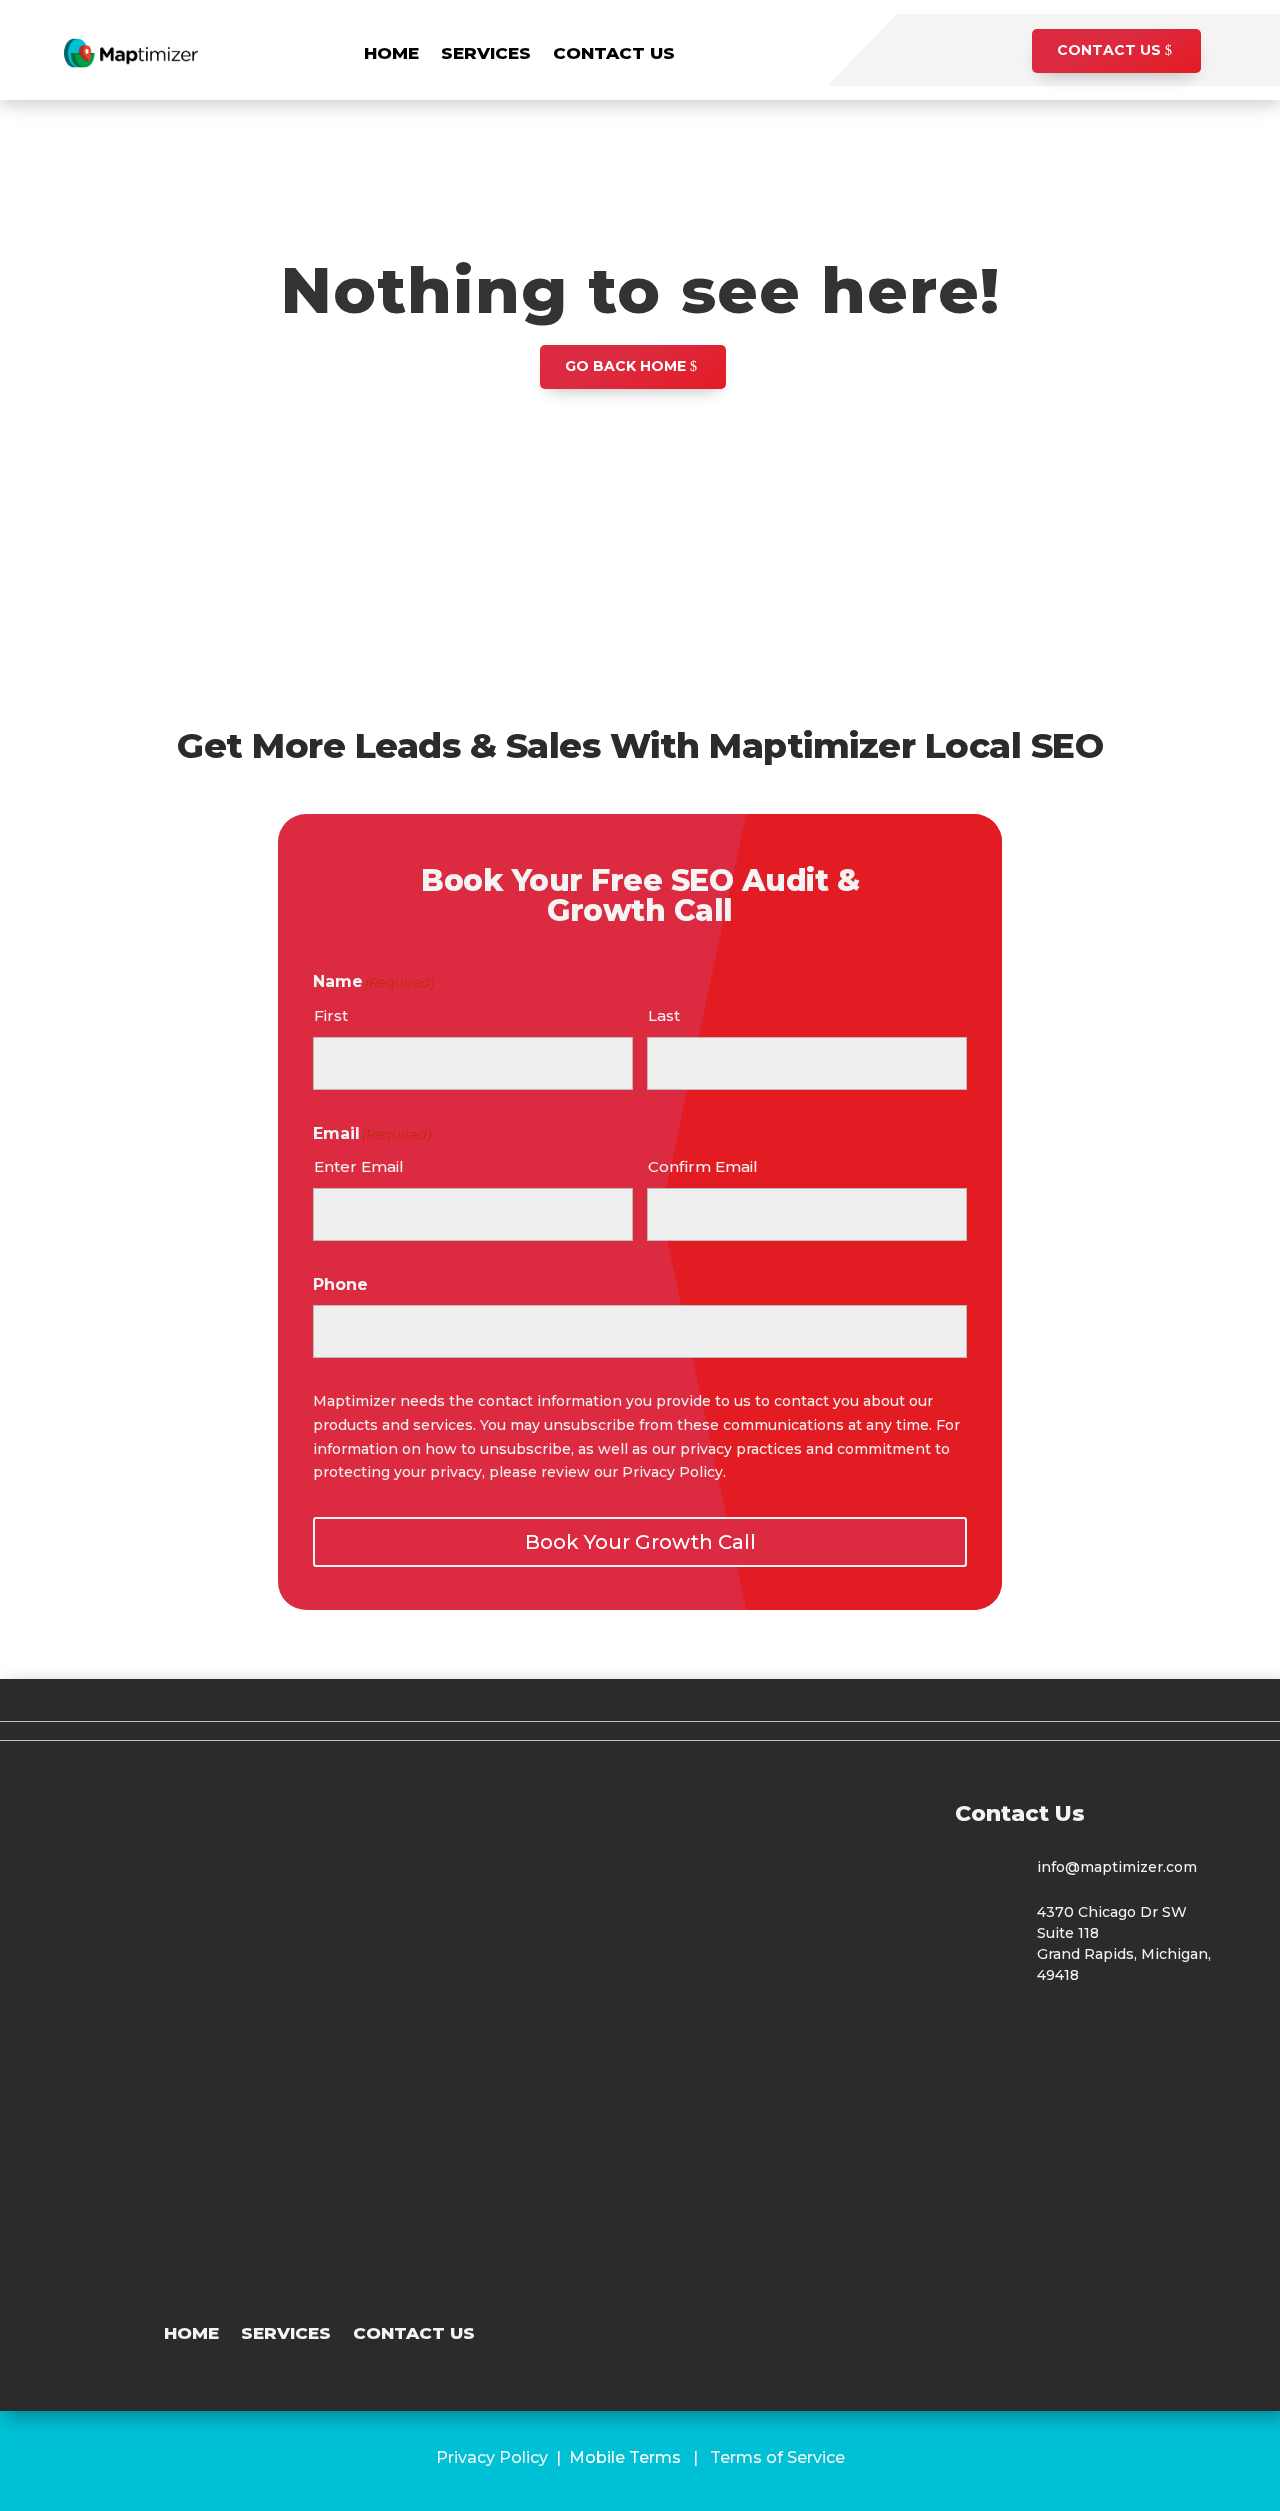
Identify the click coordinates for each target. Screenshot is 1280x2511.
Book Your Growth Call (640, 1542)
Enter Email (359, 1166)
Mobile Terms (625, 2457)
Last (664, 1015)
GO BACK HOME (625, 366)
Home (391, 53)
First (331, 1015)
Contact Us (614, 53)
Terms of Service (777, 2457)
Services (486, 53)
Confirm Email (703, 1166)
